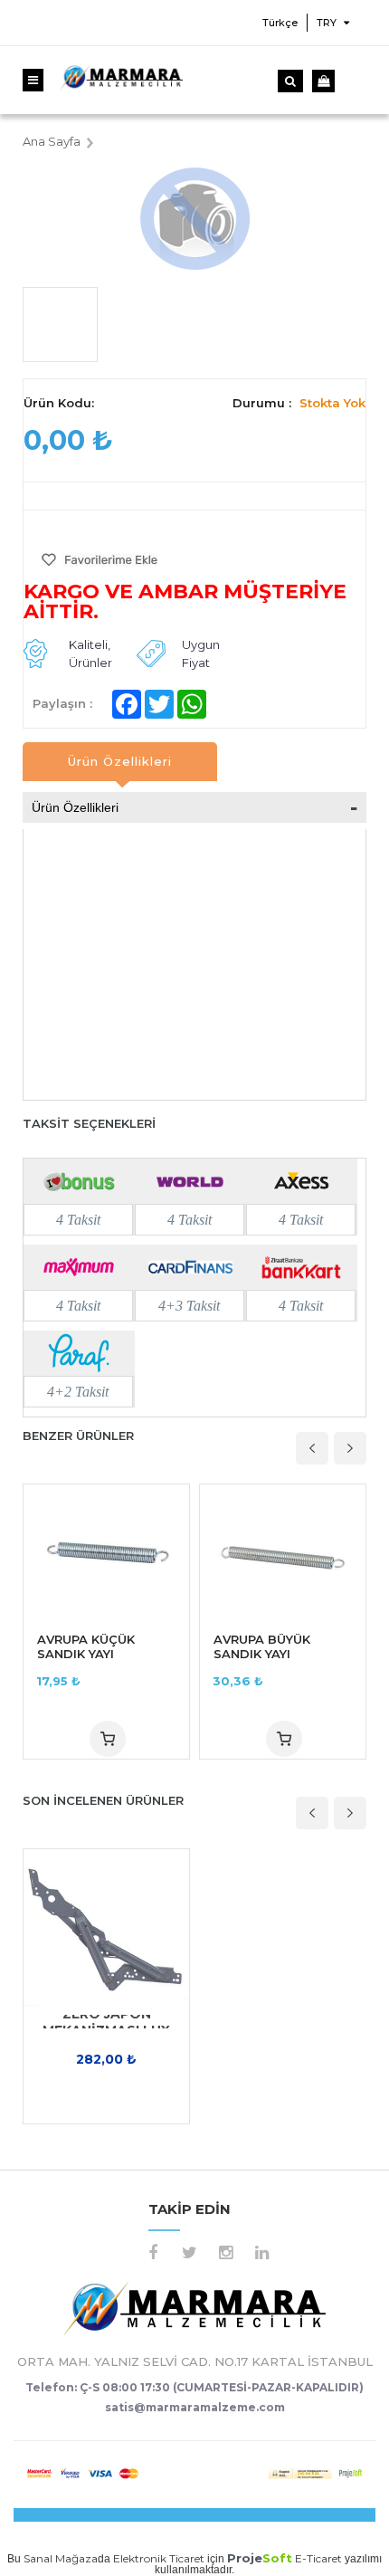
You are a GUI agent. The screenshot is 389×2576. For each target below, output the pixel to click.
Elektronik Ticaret (159, 2558)
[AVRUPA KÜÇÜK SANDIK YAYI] (106, 1552)
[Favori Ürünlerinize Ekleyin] (100, 563)
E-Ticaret (318, 2558)
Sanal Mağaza (61, 2558)
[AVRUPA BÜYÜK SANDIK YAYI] (283, 1552)
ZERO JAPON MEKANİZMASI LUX (106, 2022)
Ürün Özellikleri (120, 761)
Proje (260, 2558)
